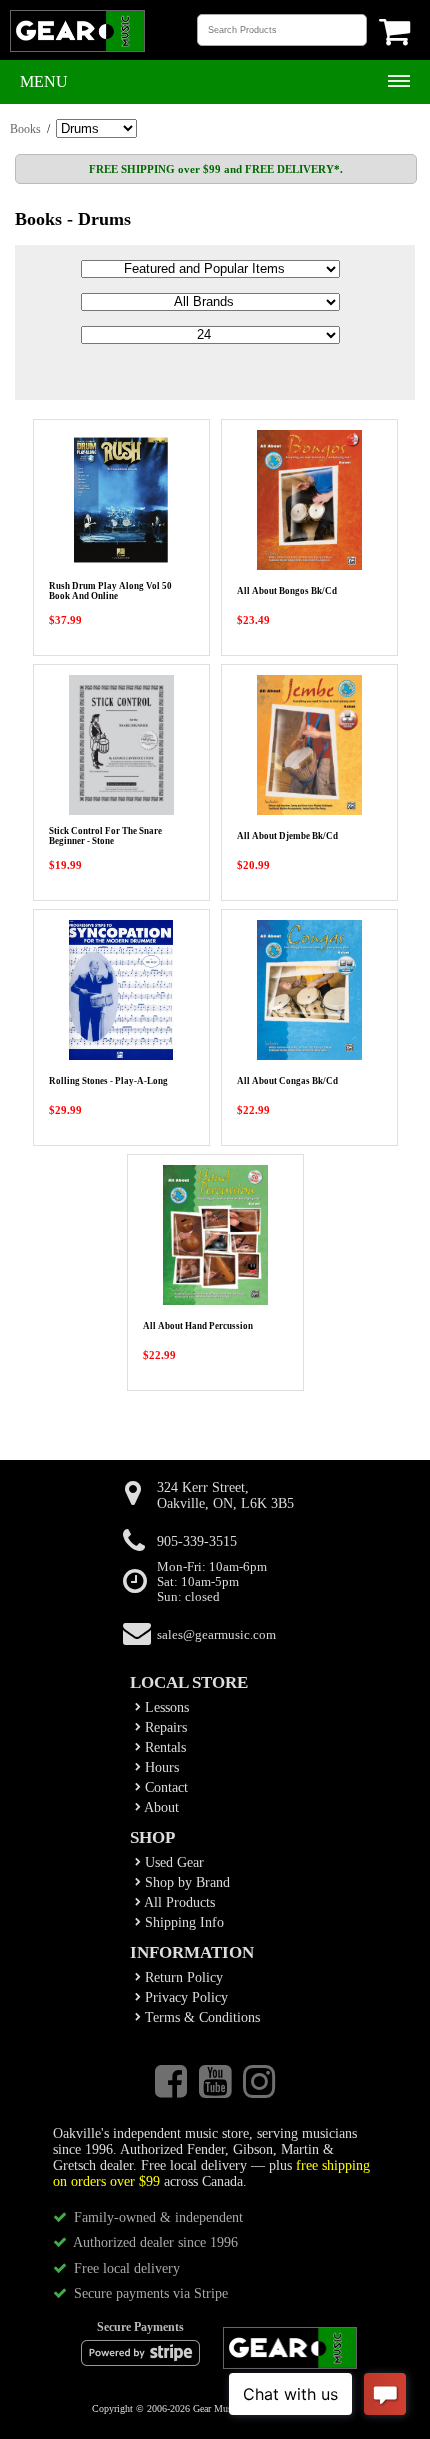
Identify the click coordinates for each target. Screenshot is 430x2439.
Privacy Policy (184, 1997)
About (160, 1807)
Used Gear (172, 1862)
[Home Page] (77, 50)
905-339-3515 (197, 1541)
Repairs (164, 1727)
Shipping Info (182, 1922)
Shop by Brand (185, 1882)
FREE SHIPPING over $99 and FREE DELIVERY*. (216, 169)
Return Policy (182, 1977)
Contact (164, 1787)
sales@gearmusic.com (216, 1635)
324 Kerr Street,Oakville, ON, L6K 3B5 (225, 1495)
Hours (160, 1767)
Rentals (163, 1747)
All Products (178, 1902)
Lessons (165, 1707)
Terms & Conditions (200, 2017)
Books (25, 129)
